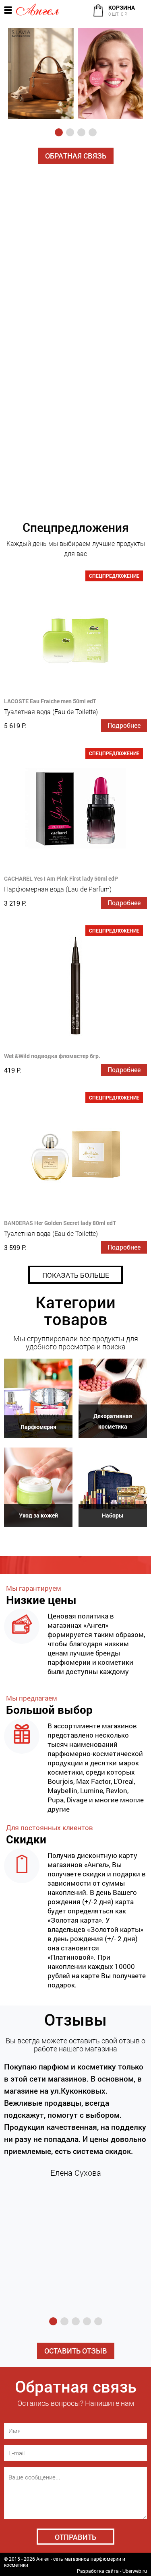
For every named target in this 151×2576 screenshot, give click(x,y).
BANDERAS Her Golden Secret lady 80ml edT (60, 1223)
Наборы (113, 1515)
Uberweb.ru (135, 2571)
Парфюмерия (38, 1427)
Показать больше (76, 1275)
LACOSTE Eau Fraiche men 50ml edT (50, 701)
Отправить (75, 2537)
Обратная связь (76, 156)
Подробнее (124, 725)
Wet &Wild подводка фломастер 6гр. (52, 1056)
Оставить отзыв (76, 2351)
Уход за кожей (38, 1515)
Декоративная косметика (113, 1421)
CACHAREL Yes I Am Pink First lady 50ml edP (61, 878)
